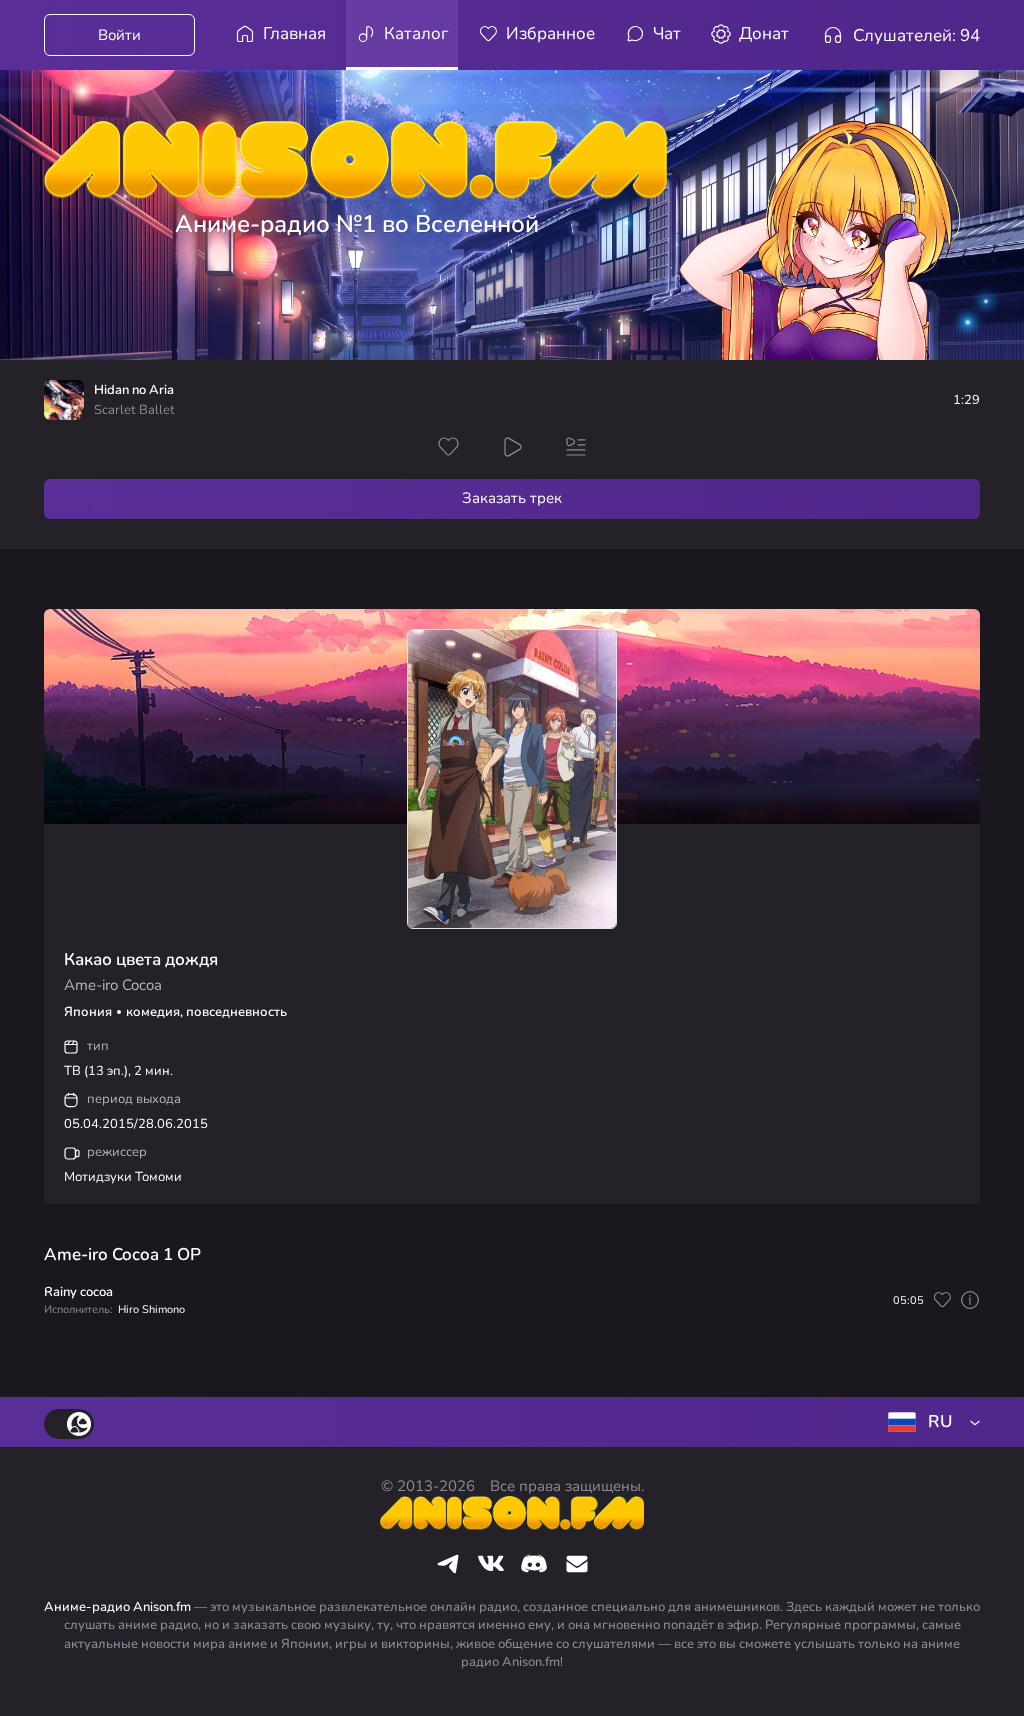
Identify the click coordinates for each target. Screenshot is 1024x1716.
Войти (119, 35)
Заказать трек (512, 498)
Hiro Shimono (151, 1309)
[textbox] (930, 1422)
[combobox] (930, 1422)
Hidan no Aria (134, 390)
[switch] (69, 1424)
